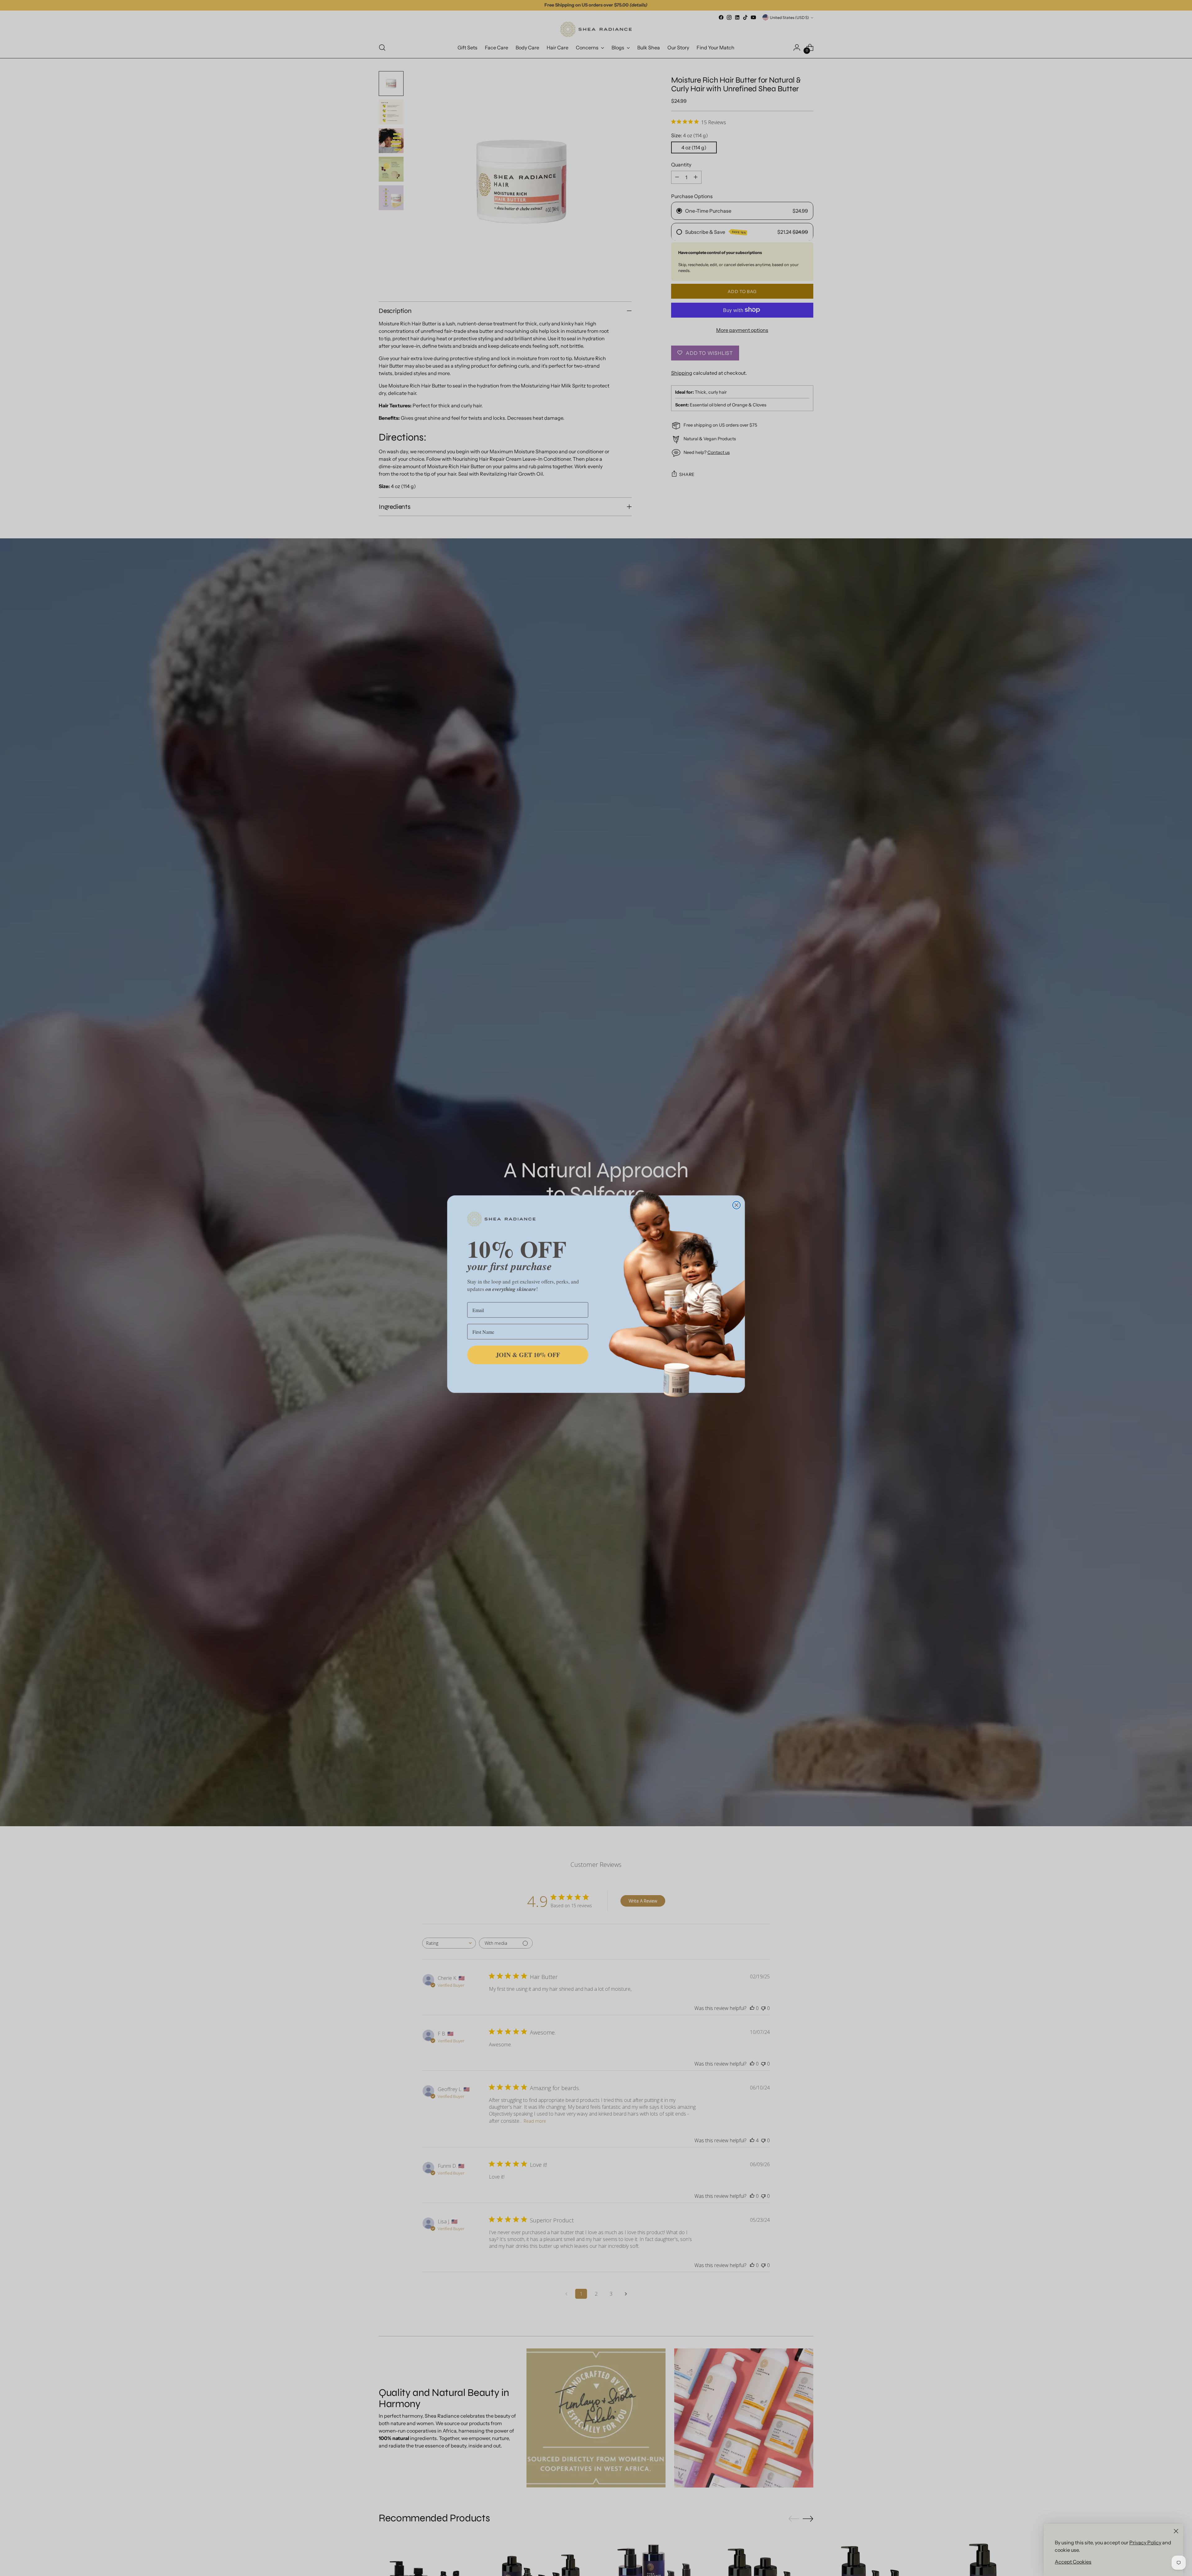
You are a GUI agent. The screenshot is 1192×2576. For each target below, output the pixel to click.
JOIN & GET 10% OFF (528, 1355)
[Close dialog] (736, 1205)
